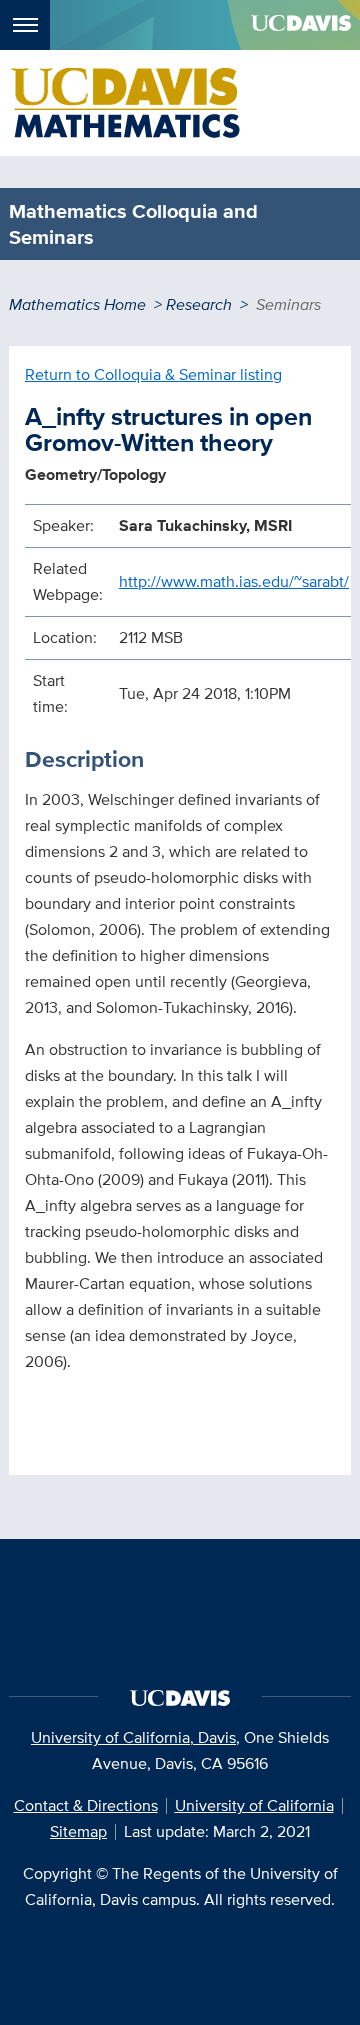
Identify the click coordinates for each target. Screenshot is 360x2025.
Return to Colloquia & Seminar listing (153, 374)
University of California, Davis (133, 1737)
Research (199, 304)
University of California (254, 1805)
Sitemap (78, 1831)
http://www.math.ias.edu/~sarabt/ (234, 581)
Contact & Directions (86, 1805)
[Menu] (25, 25)
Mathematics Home (77, 304)
